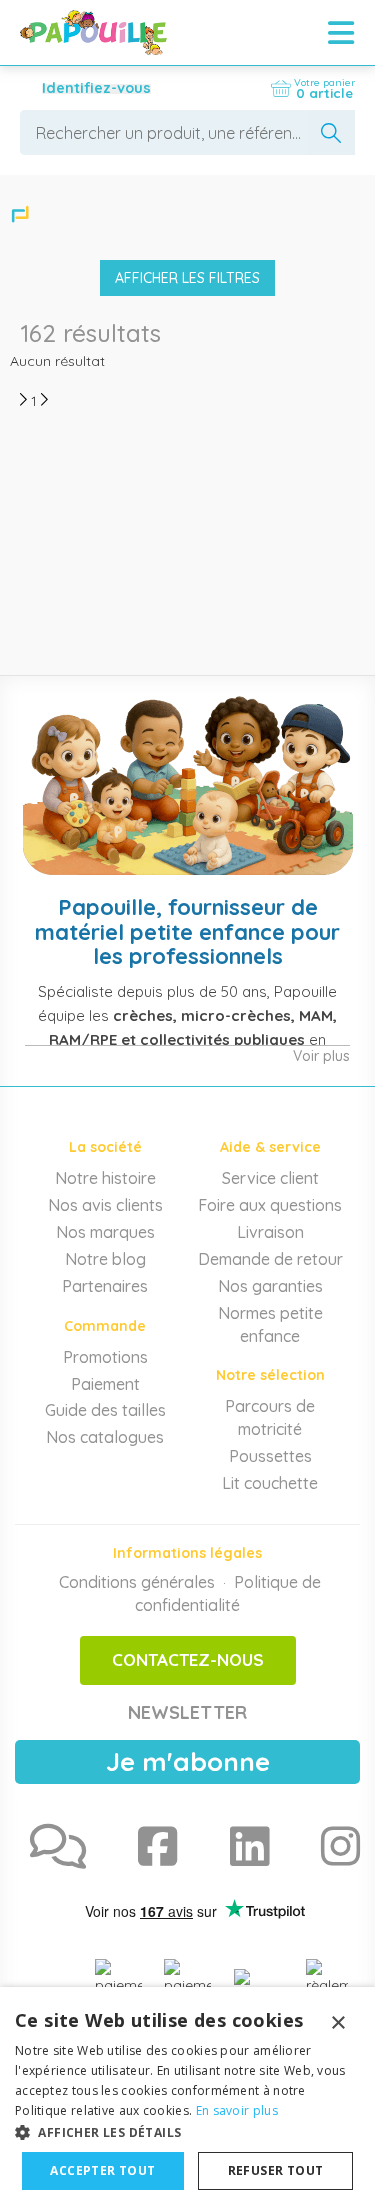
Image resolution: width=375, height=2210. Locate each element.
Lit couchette (270, 1483)
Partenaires (105, 1286)
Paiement (105, 1384)
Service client (270, 1178)
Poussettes (270, 1456)
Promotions (105, 1357)
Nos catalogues (105, 1437)
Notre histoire (105, 1178)
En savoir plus (237, 2110)
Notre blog (105, 1259)
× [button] (337, 2023)
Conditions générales (137, 1582)
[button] (187, 2131)
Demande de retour (270, 1259)
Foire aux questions (270, 1205)
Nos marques (105, 1232)
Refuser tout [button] (276, 2170)
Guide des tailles (105, 1410)
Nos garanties (270, 1286)
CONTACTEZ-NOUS (188, 1659)
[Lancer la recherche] (331, 132)
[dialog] (187, 2098)
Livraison (270, 1232)
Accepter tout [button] (102, 2170)
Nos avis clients (105, 1205)
